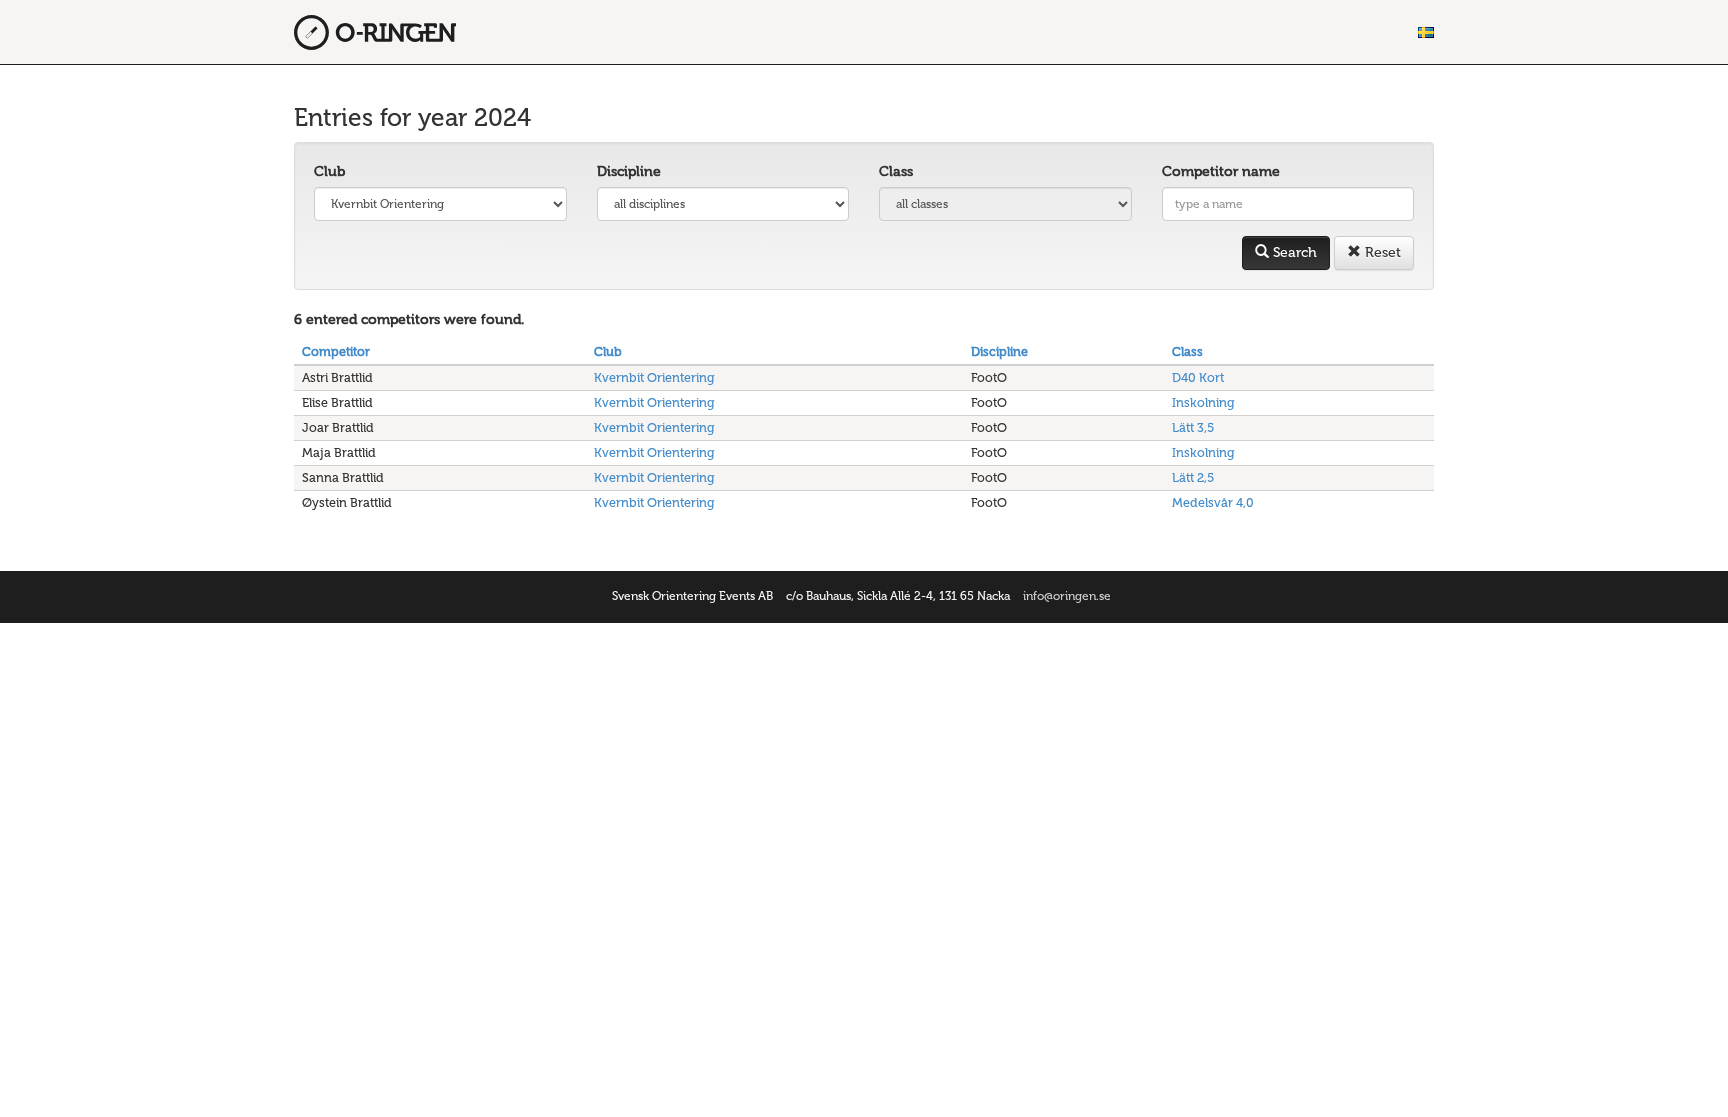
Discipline (629, 171)
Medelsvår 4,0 (1213, 502)
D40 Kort (1198, 377)
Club (329, 171)
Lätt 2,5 (1193, 477)
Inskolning (1203, 402)
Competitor (336, 351)
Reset (1381, 252)
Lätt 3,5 (1193, 427)
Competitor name (1221, 171)
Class (896, 171)
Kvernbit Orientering (654, 377)
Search (1293, 252)
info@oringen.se (1067, 596)
